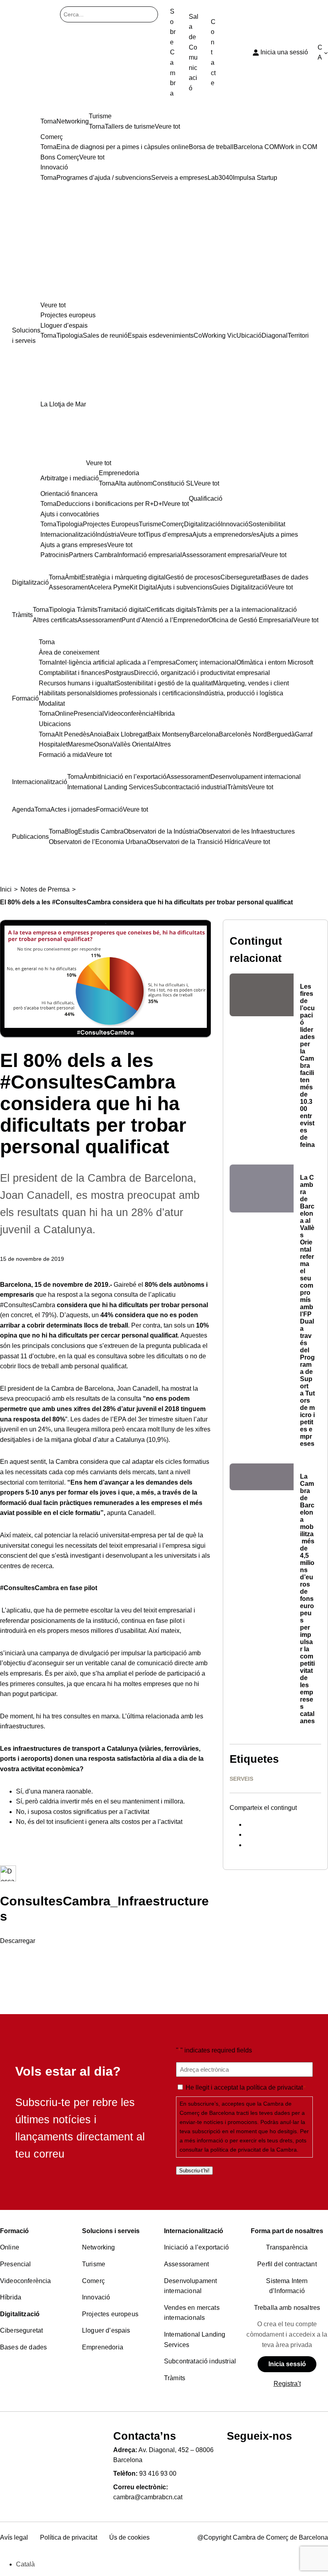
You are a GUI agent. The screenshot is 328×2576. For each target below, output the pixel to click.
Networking (99, 2247)
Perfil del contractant (287, 2264)
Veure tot (53, 305)
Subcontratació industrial (200, 2361)
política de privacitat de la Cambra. (254, 2150)
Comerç (93, 2281)
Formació (14, 2231)
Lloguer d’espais (106, 2330)
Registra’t (287, 2384)
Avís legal (14, 2537)
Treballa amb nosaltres (287, 2308)
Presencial (16, 2264)
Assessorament (186, 2264)
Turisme (94, 2264)
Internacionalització (194, 2231)
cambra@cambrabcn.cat (148, 2497)
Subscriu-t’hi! (194, 2171)
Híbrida (11, 2297)
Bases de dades (23, 2347)
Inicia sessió (287, 2364)
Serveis (241, 1779)
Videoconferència (26, 2281)
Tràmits (175, 2378)
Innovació (96, 2297)
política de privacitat (275, 2087)
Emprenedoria (103, 2347)
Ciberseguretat (21, 2330)
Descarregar (18, 1941)
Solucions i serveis (111, 2231)
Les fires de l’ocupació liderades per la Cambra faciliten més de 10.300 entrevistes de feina (307, 1066)
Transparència (287, 2247)
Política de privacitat (69, 2537)
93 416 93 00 (158, 2473)
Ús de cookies (129, 2537)
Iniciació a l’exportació (196, 2247)
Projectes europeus (110, 2314)
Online (10, 2247)
